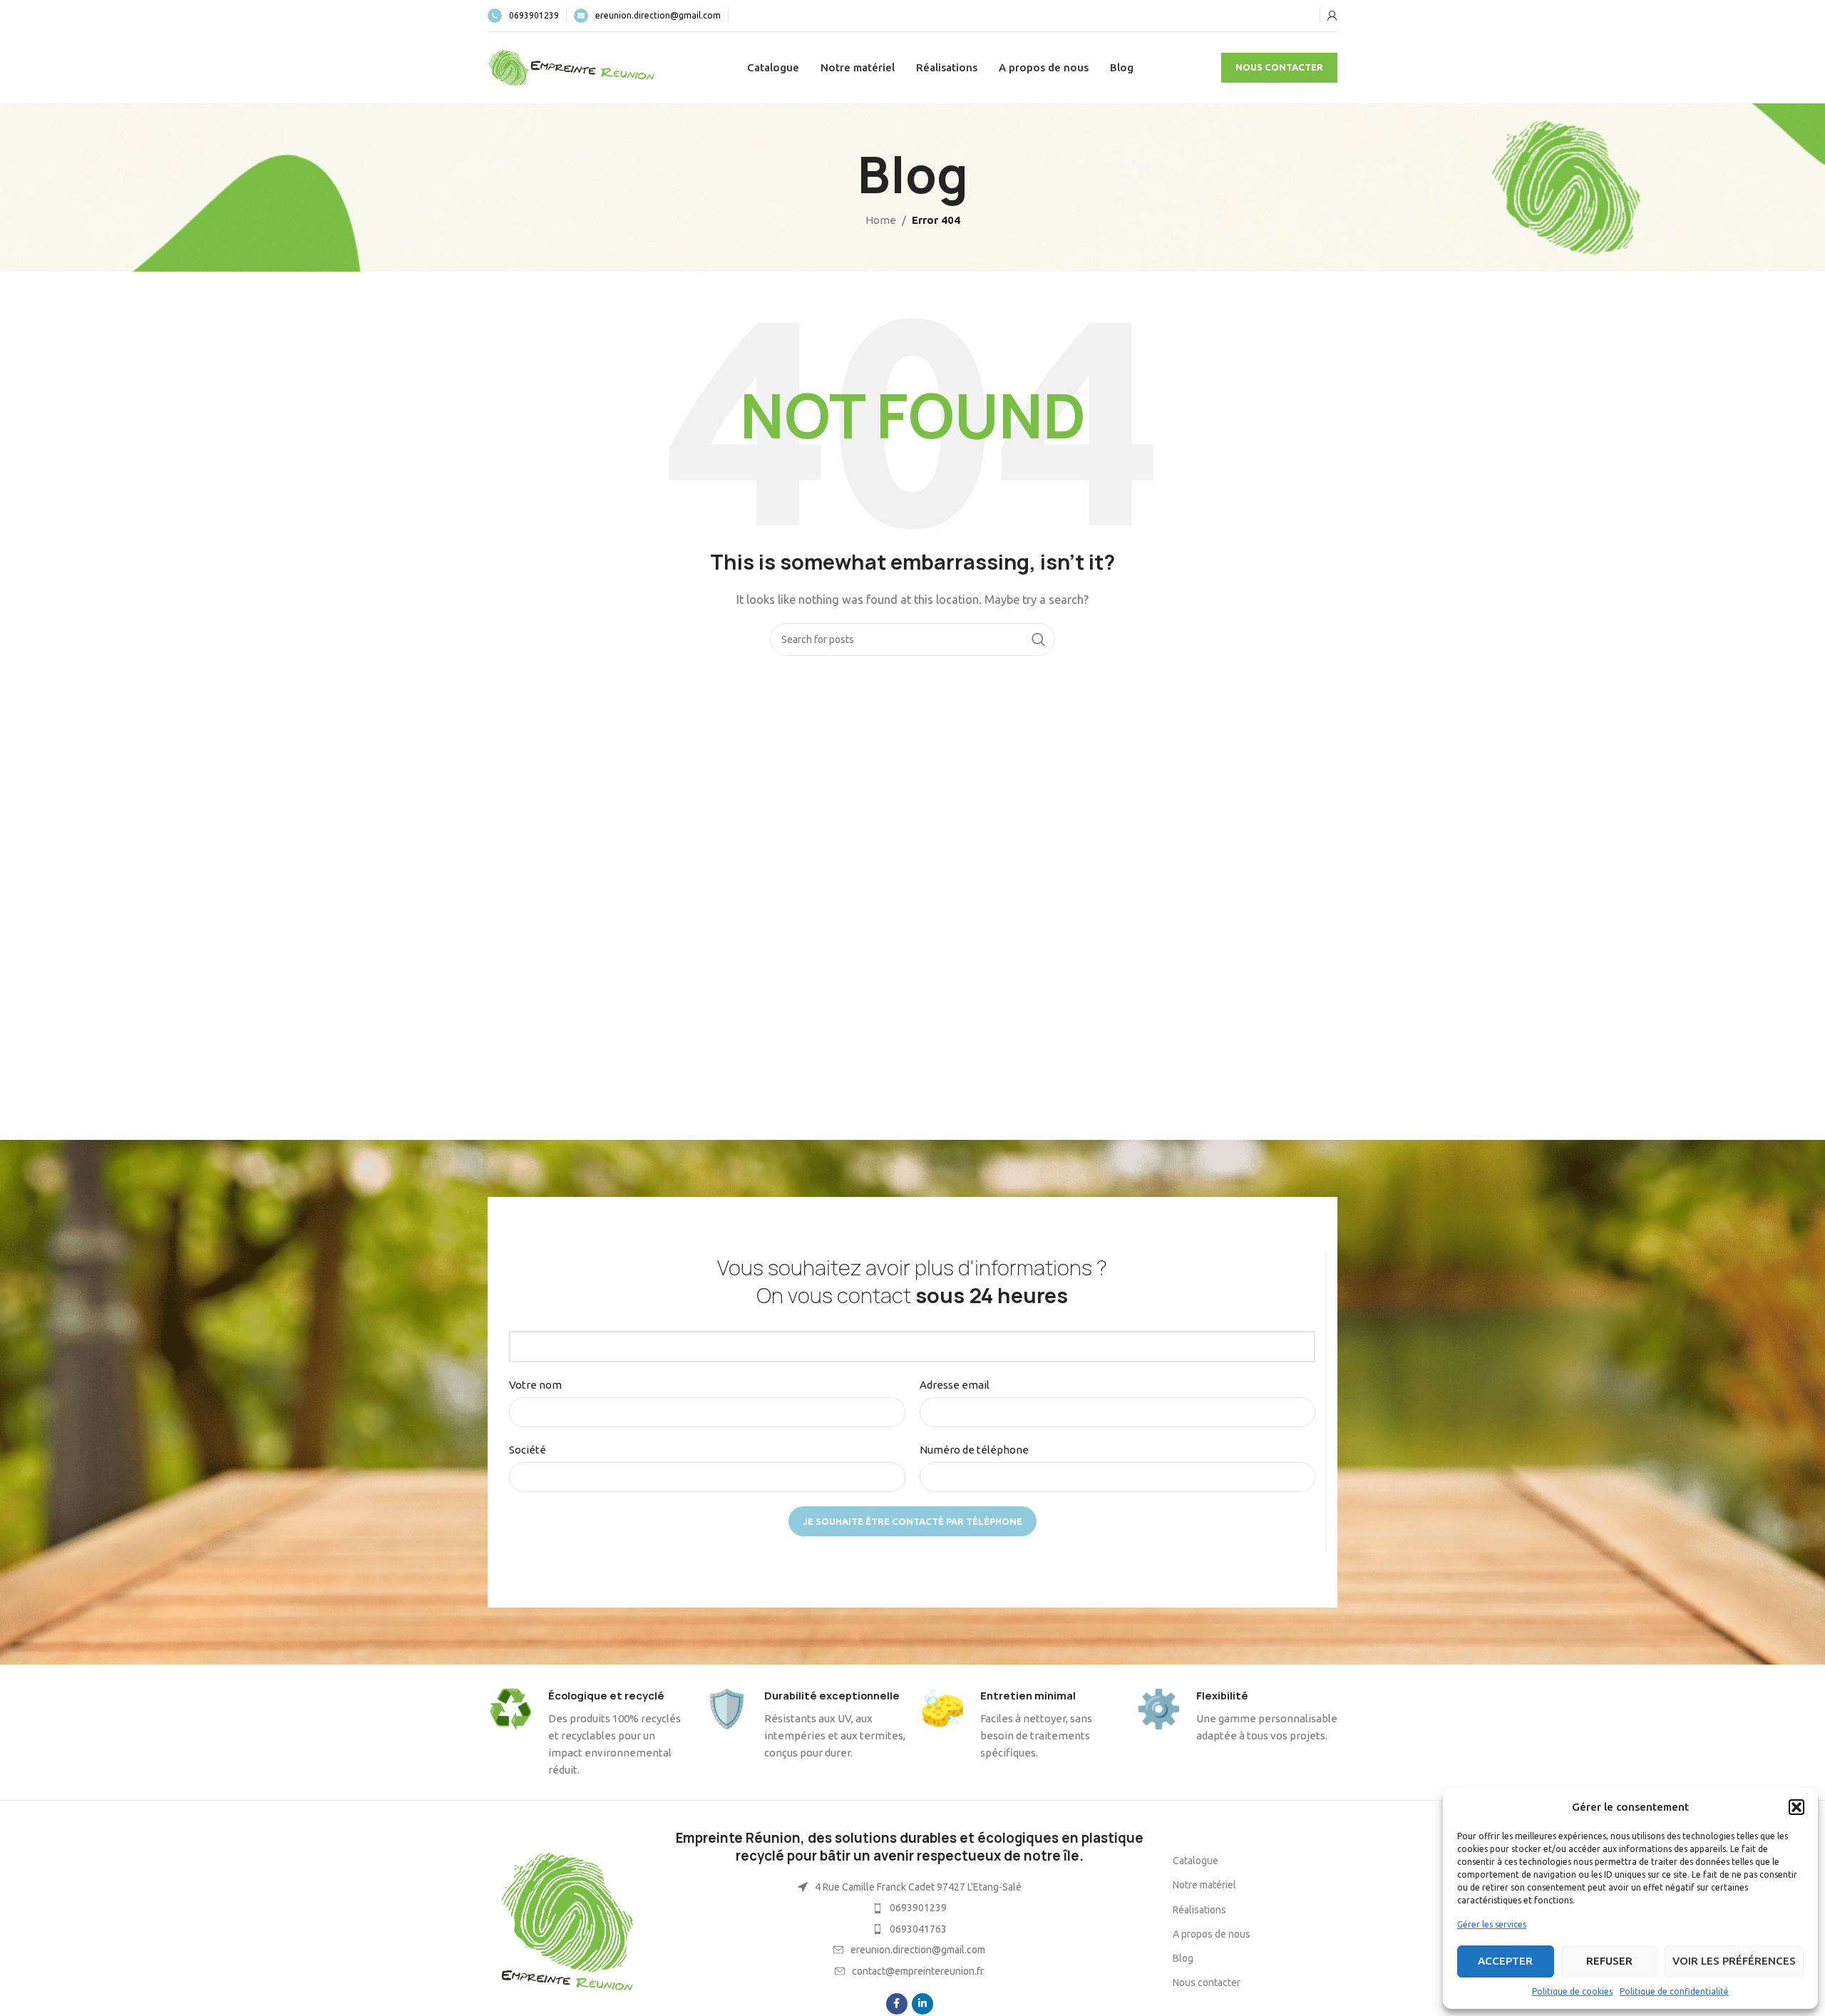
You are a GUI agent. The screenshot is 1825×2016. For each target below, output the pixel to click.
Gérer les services (1492, 1924)
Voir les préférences (1734, 1961)
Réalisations (1199, 1910)
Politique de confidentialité (1674, 1991)
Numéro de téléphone (974, 1450)
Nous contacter (1279, 67)
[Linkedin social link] (922, 2004)
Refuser (1609, 1961)
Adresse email (955, 1385)
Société (528, 1450)
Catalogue (1196, 1861)
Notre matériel (1204, 1885)
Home (881, 220)
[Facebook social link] (897, 2004)
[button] (1796, 1807)
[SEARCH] (1039, 639)
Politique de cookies (1572, 1991)
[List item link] (909, 1908)
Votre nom (535, 1385)
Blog (1183, 1958)
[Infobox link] (523, 16)
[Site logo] (573, 67)
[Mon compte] (1332, 16)
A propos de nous (1212, 1934)
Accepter (1505, 1961)
